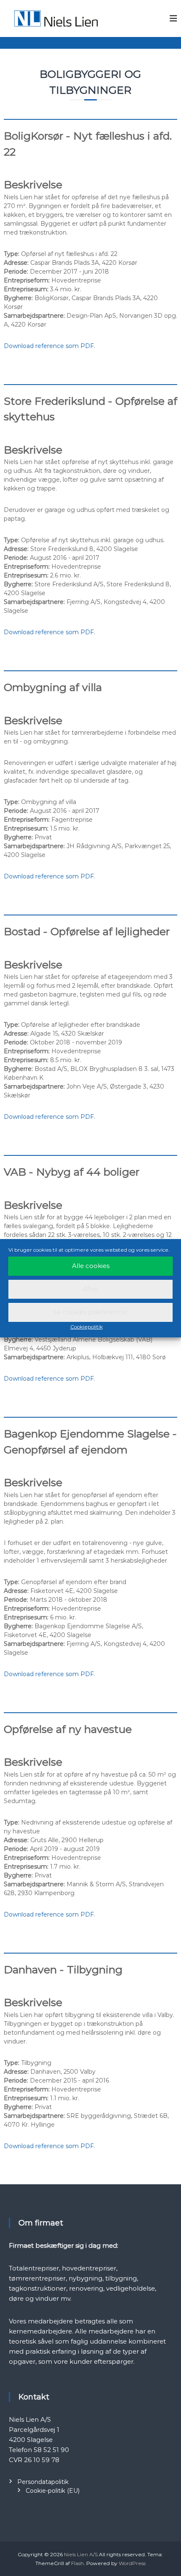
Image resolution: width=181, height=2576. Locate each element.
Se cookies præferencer (90, 1312)
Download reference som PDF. (49, 346)
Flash (77, 2563)
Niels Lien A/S (81, 2554)
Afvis (90, 1289)
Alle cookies (91, 1266)
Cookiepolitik (87, 1327)
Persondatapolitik (43, 2482)
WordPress (132, 2563)
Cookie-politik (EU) (53, 2491)
